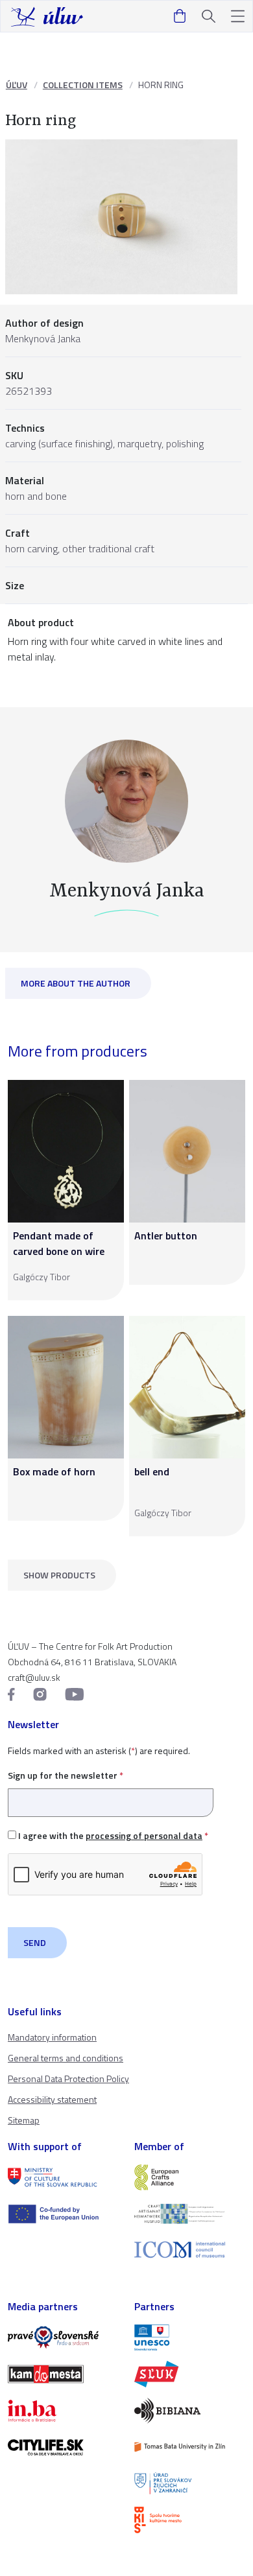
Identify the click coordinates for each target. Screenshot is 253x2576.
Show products (59, 1575)
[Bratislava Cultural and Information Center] (190, 2520)
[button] (238, 17)
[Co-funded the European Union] (63, 2214)
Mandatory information (52, 2037)
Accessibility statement (52, 2099)
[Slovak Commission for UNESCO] (190, 2337)
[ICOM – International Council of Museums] (190, 2250)
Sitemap (24, 2120)
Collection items (83, 85)
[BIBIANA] (190, 2411)
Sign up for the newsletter (66, 1775)
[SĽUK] (190, 2374)
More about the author (76, 983)
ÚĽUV (17, 85)
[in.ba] (63, 2411)
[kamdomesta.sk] (63, 2374)
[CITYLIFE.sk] (63, 2447)
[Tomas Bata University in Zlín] (190, 2447)
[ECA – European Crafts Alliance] (190, 2177)
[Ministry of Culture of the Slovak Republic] (63, 2177)
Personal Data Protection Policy (68, 2078)
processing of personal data (144, 1835)
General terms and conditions (66, 2058)
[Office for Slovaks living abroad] (190, 2483)
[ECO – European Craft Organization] (190, 2214)
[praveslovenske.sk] (63, 2337)
